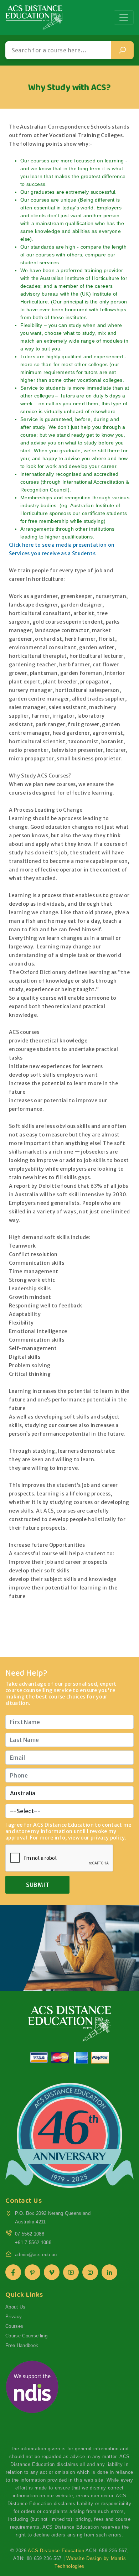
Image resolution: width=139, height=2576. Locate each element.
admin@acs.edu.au (36, 2255)
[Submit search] (122, 50)
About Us (16, 2307)
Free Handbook (22, 2345)
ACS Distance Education (56, 2551)
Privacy (14, 2317)
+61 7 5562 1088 (33, 2242)
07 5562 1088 (30, 2234)
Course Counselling (26, 2336)
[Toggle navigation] (124, 17)
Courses (14, 2326)
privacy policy (108, 1838)
